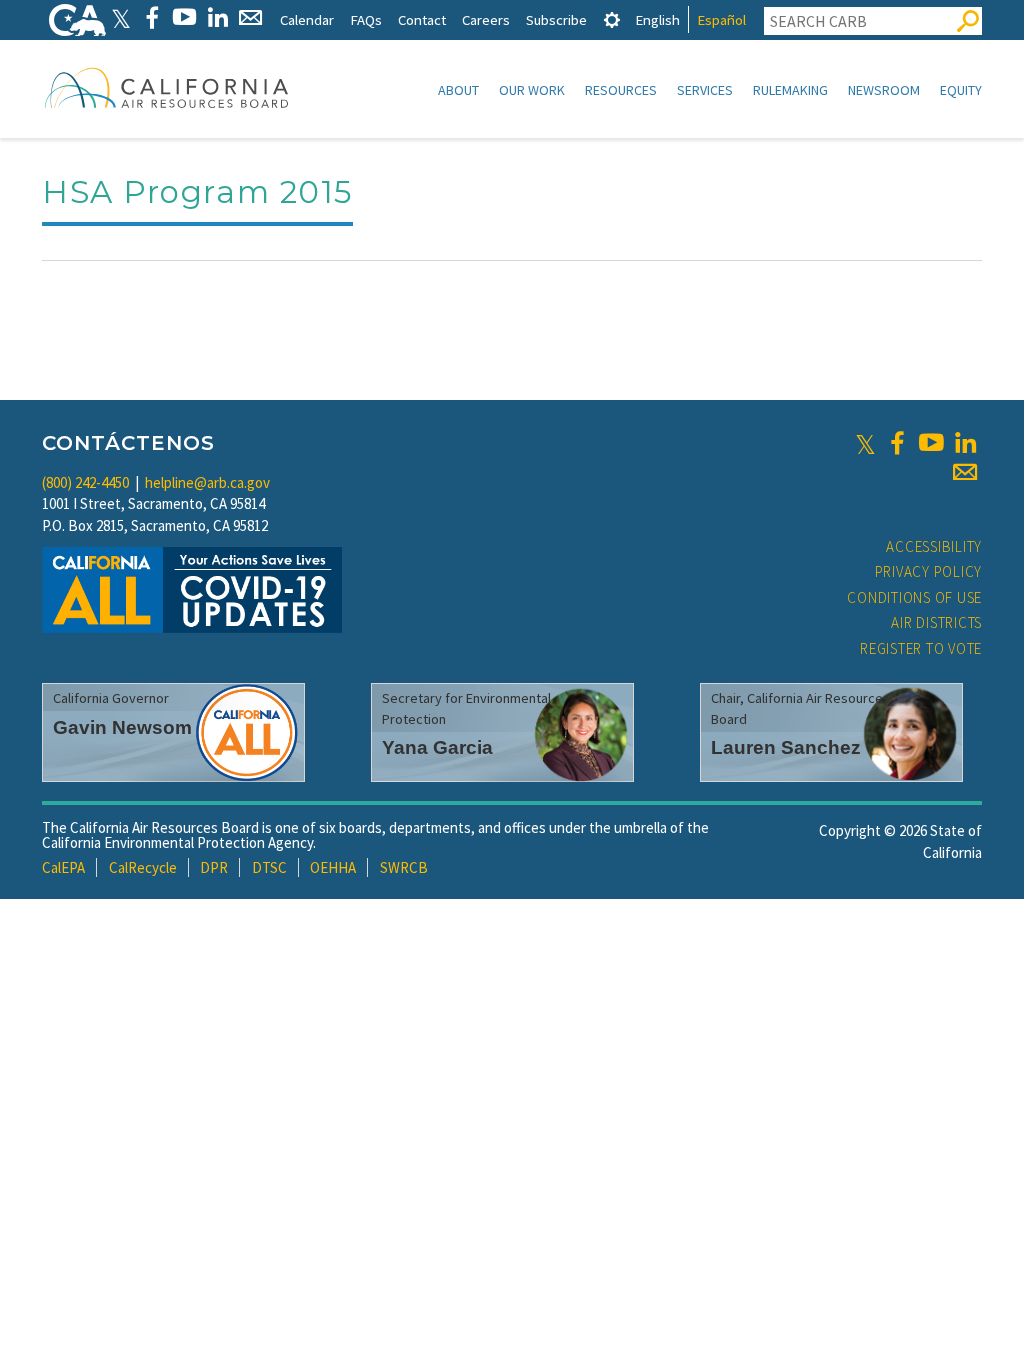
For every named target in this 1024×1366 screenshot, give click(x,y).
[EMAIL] (250, 17)
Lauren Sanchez (786, 747)
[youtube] (931, 443)
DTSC (269, 867)
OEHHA (333, 867)
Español (721, 19)
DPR (214, 867)
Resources (621, 90)
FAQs (366, 19)
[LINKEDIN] (217, 17)
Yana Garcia (437, 747)
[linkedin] (965, 443)
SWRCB (404, 867)
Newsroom (884, 90)
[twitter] (865, 443)
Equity (961, 90)
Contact (422, 19)
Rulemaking (790, 90)
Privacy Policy (929, 571)
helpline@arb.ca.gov (207, 482)
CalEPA (63, 867)
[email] (965, 472)
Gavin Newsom (122, 727)
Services (705, 90)
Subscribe (556, 19)
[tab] (612, 19)
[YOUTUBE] (184, 17)
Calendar (307, 19)
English (657, 19)
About (458, 90)
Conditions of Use (914, 597)
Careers (486, 19)
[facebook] (897, 443)
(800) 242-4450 (85, 482)
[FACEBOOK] (151, 17)
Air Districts (936, 622)
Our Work (532, 90)
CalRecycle (143, 867)
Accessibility (934, 546)
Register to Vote (921, 648)
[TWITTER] (121, 17)
